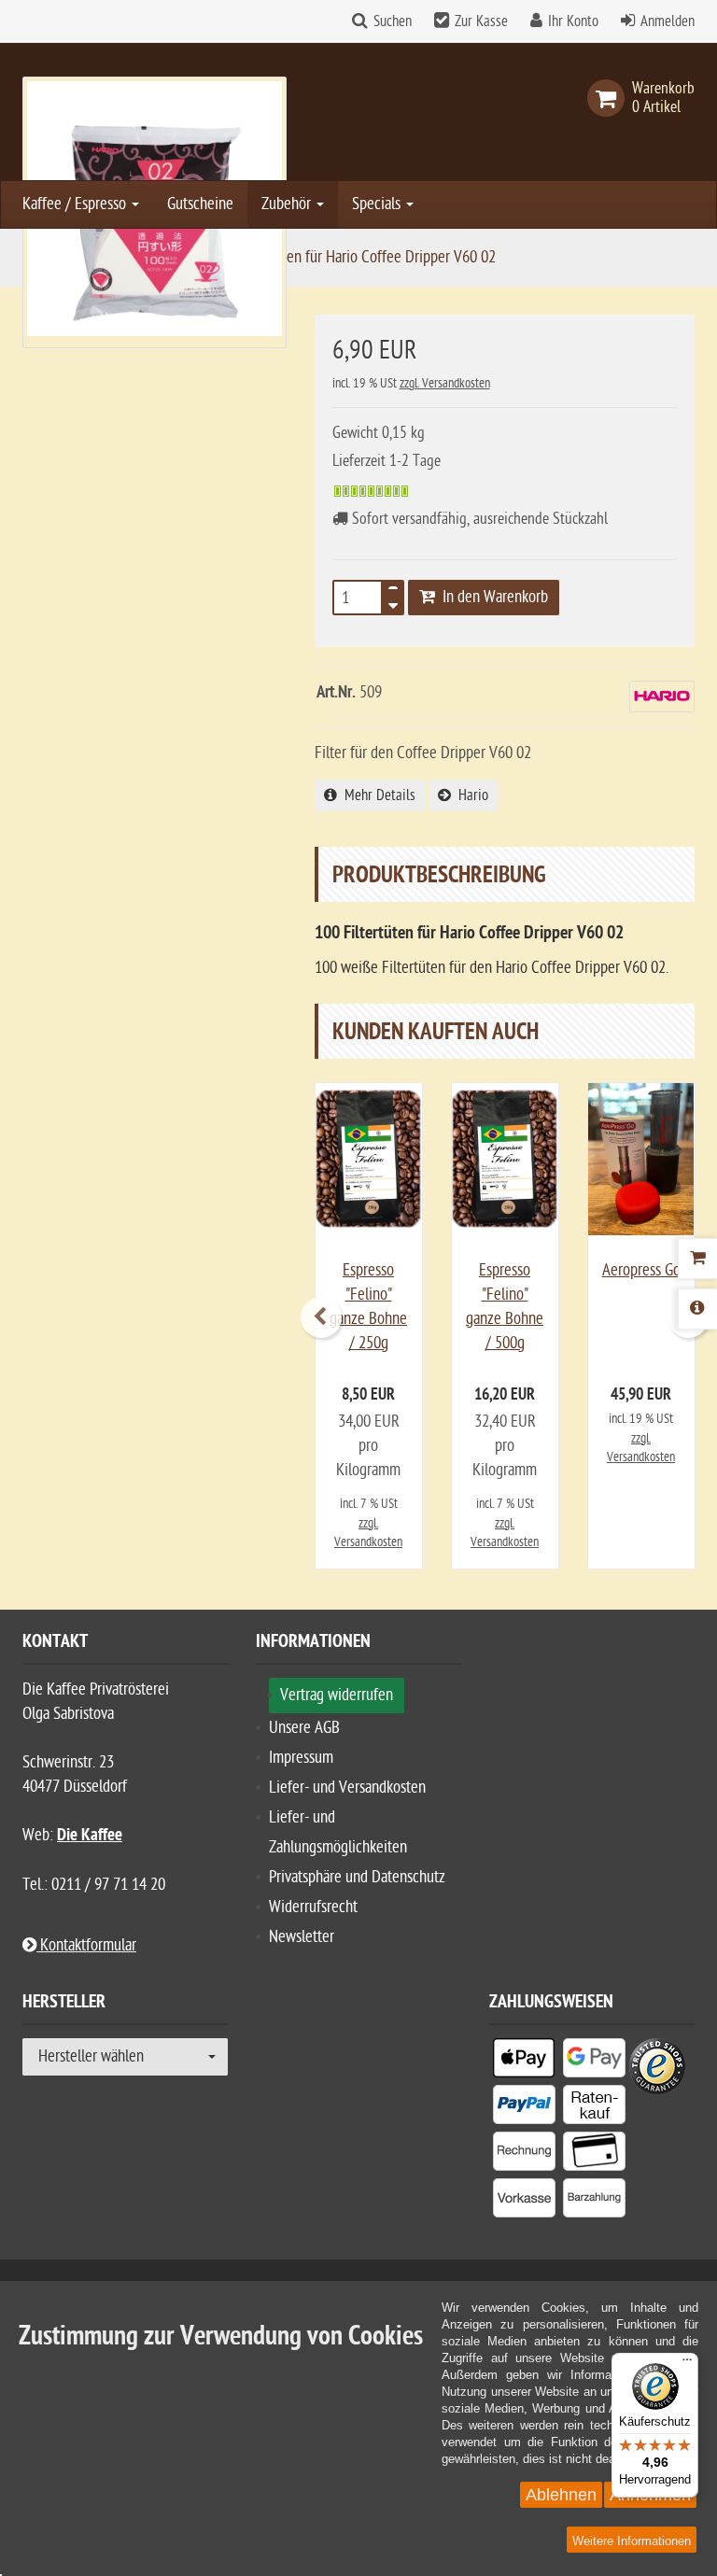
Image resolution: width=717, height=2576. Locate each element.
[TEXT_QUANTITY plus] (393, 592)
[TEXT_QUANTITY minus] (393, 603)
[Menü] (687, 2364)
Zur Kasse (481, 21)
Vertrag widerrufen (337, 1695)
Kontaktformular (86, 1945)
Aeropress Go (641, 1270)
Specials (378, 204)
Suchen (393, 21)
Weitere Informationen (632, 2541)
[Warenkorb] (697, 1259)
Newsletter (302, 1937)
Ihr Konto (573, 21)
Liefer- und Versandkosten (347, 1788)
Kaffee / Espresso (76, 204)
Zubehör (288, 204)
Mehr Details (376, 795)
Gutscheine (200, 204)
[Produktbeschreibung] (697, 1309)
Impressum (301, 1758)
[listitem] (524, 2062)
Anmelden (668, 21)
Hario (470, 795)
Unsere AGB (304, 1728)
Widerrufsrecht (313, 1907)
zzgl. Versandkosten (445, 383)
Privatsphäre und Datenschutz (357, 1877)
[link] (610, 98)
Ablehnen (561, 2495)
